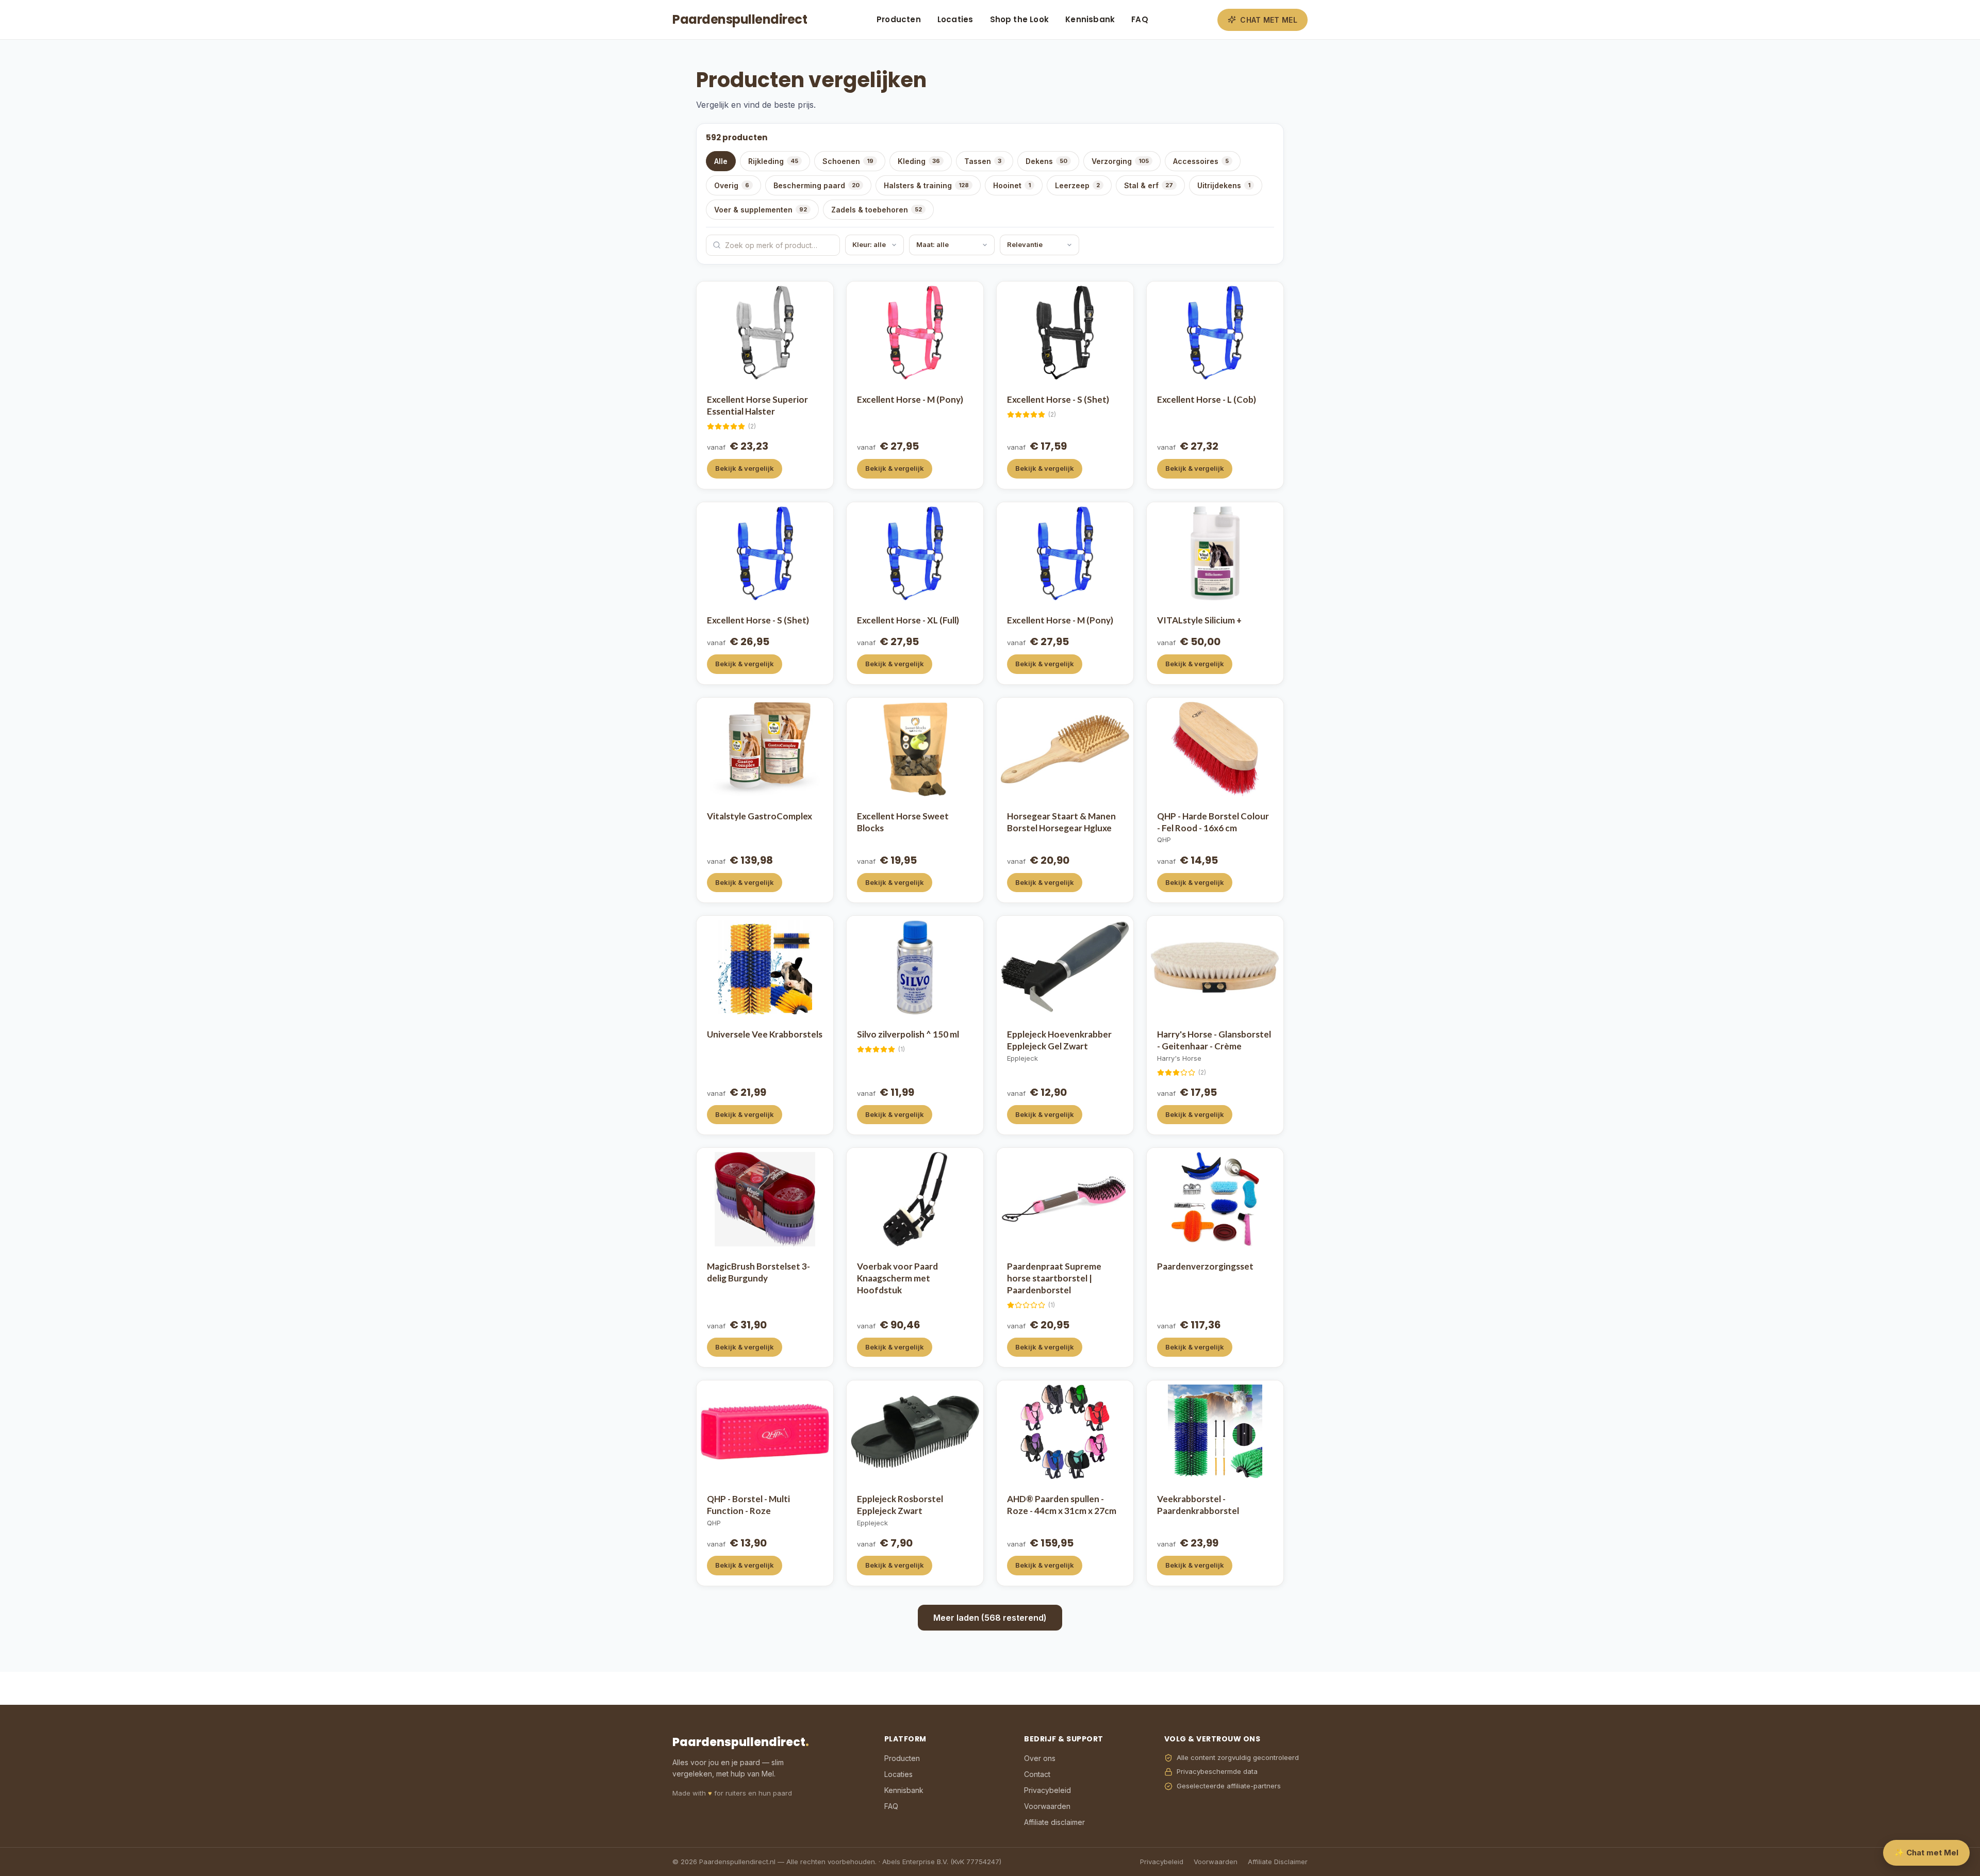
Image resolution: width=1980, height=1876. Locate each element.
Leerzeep (1077, 185)
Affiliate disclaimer (1054, 1822)
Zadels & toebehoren (877, 210)
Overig (732, 185)
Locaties (955, 19)
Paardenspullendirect (740, 19)
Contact (1037, 1774)
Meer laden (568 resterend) (990, 1618)
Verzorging (1120, 161)
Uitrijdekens (1224, 185)
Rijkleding (773, 161)
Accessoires (1201, 161)
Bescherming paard (816, 185)
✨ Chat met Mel (1926, 1853)
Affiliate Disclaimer (1278, 1862)
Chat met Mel (1269, 20)
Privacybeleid (1047, 1790)
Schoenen (848, 161)
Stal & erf (1149, 185)
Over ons (1040, 1758)
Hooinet (1012, 185)
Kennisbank (1090, 19)
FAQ (1140, 19)
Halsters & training (926, 185)
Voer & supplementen (761, 210)
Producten (899, 19)
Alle (721, 161)
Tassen (983, 161)
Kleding (919, 161)
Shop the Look (1020, 19)
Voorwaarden (1047, 1806)
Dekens (1046, 161)
